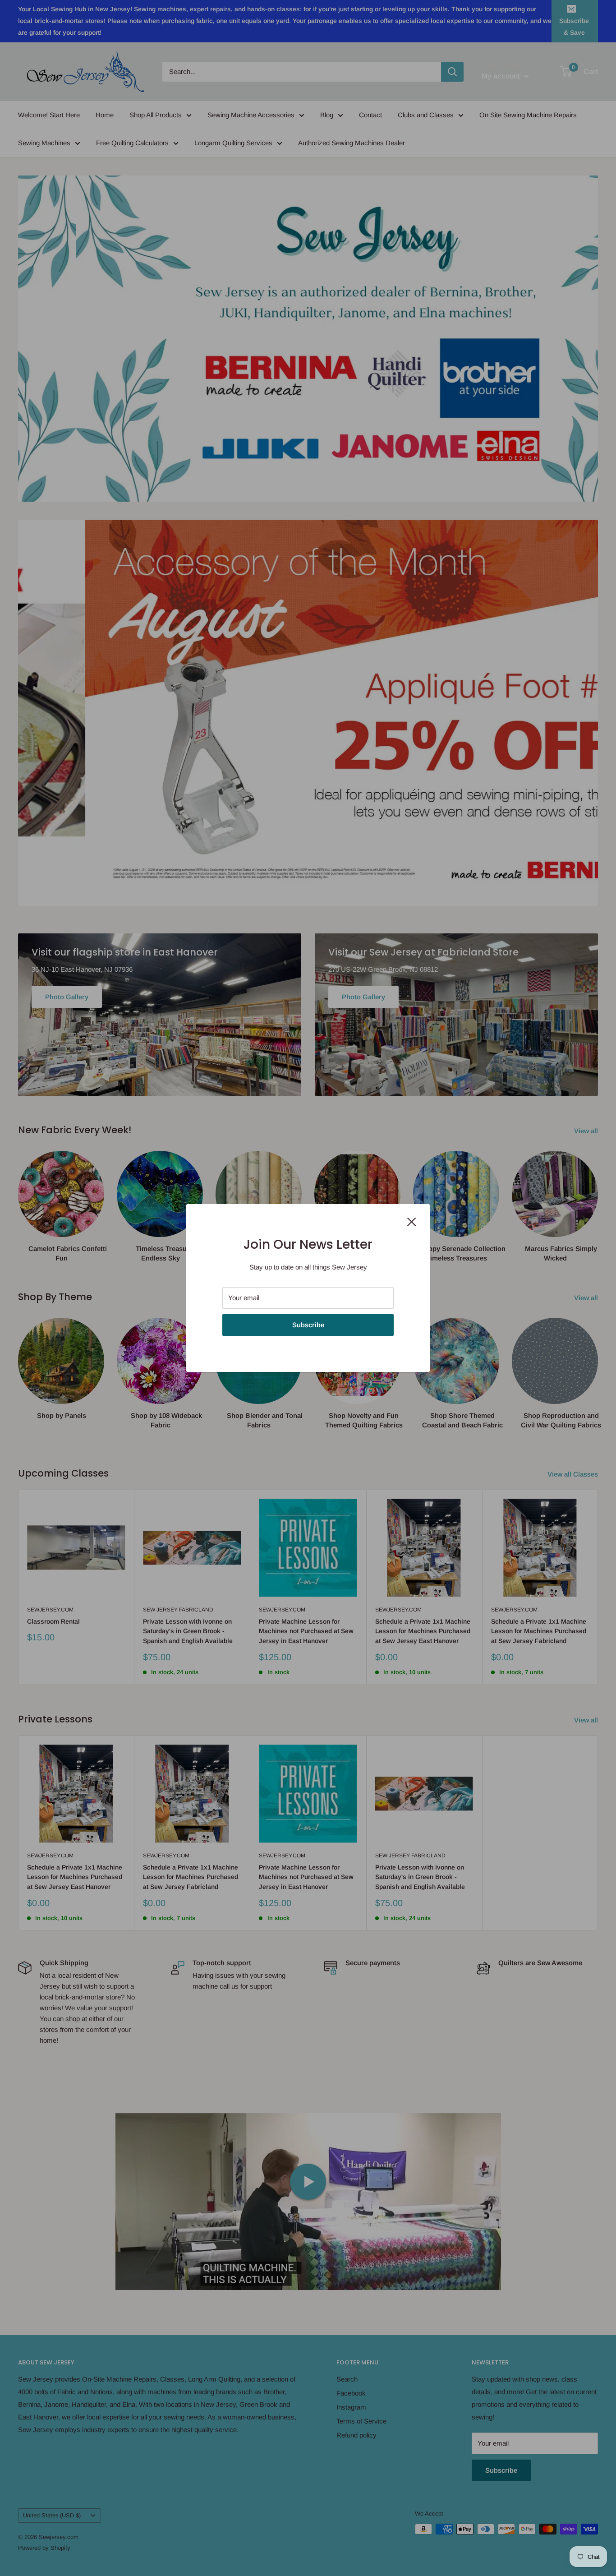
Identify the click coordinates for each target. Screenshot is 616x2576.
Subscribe (308, 1325)
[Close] (412, 1221)
